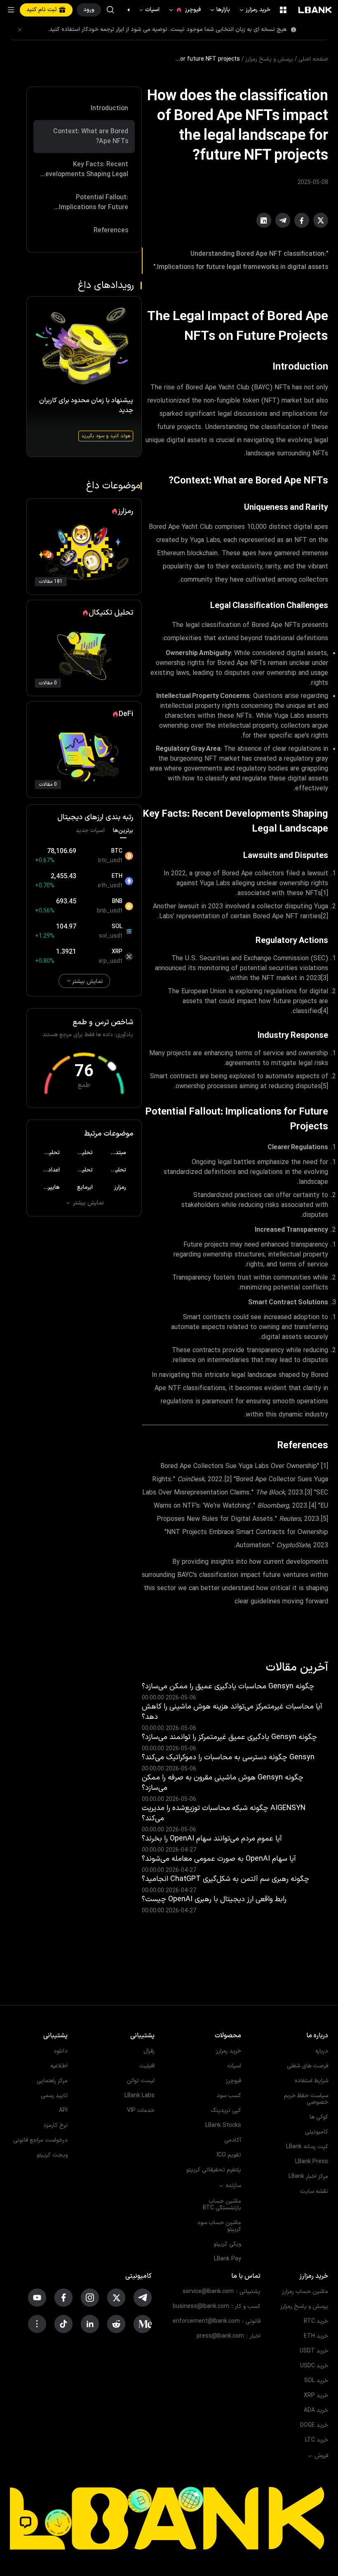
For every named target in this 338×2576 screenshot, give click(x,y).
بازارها (219, 10)
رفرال (149, 2051)
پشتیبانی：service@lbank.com (222, 2292)
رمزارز (120, 1187)
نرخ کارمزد (55, 2126)
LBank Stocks (223, 2126)
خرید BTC (316, 2321)
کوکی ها (319, 2117)
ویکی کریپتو (227, 2244)
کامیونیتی (317, 2132)
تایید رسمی (54, 2096)
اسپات (149, 10)
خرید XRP (316, 2396)
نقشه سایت (314, 2192)
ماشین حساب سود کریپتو (219, 2226)
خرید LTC (317, 2440)
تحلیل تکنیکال (81, 1153)
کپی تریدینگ (226, 2111)
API (63, 2111)
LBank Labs (140, 2096)
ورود (89, 10)
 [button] (110, 10)
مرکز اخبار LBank (308, 2177)
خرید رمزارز (254, 10)
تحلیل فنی (47, 1153)
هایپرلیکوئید (47, 1187)
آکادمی (233, 2140)
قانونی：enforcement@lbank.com (217, 2321)
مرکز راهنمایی (52, 2081)
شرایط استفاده (311, 2081)
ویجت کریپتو (52, 2155)
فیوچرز (184, 10)
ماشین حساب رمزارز (305, 2292)
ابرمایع (85, 1187)
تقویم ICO (229, 2155)
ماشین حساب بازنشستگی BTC (222, 2205)
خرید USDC (314, 2366)
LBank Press (312, 2162)
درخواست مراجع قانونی (40, 2140)
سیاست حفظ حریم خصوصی (306, 2099)
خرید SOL (316, 2381)
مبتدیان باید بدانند (114, 1153)
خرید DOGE (314, 2425)
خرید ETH (316, 2336)
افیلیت (147, 2066)
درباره (322, 2051)
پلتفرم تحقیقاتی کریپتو (214, 2170)
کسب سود (229, 2096)
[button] (133, 10)
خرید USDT (314, 2351)
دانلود (61, 2051)
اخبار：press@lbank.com (229, 2336)
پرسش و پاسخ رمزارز (269, 59)
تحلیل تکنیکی (114, 1170)
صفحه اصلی (313, 59)
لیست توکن (141, 2081)
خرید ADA (316, 2411)
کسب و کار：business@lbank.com (217, 2307)
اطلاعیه (59, 2066)
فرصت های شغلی (307, 2066)
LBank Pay (228, 2259)
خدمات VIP (141, 2111)
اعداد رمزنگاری (47, 1170)
